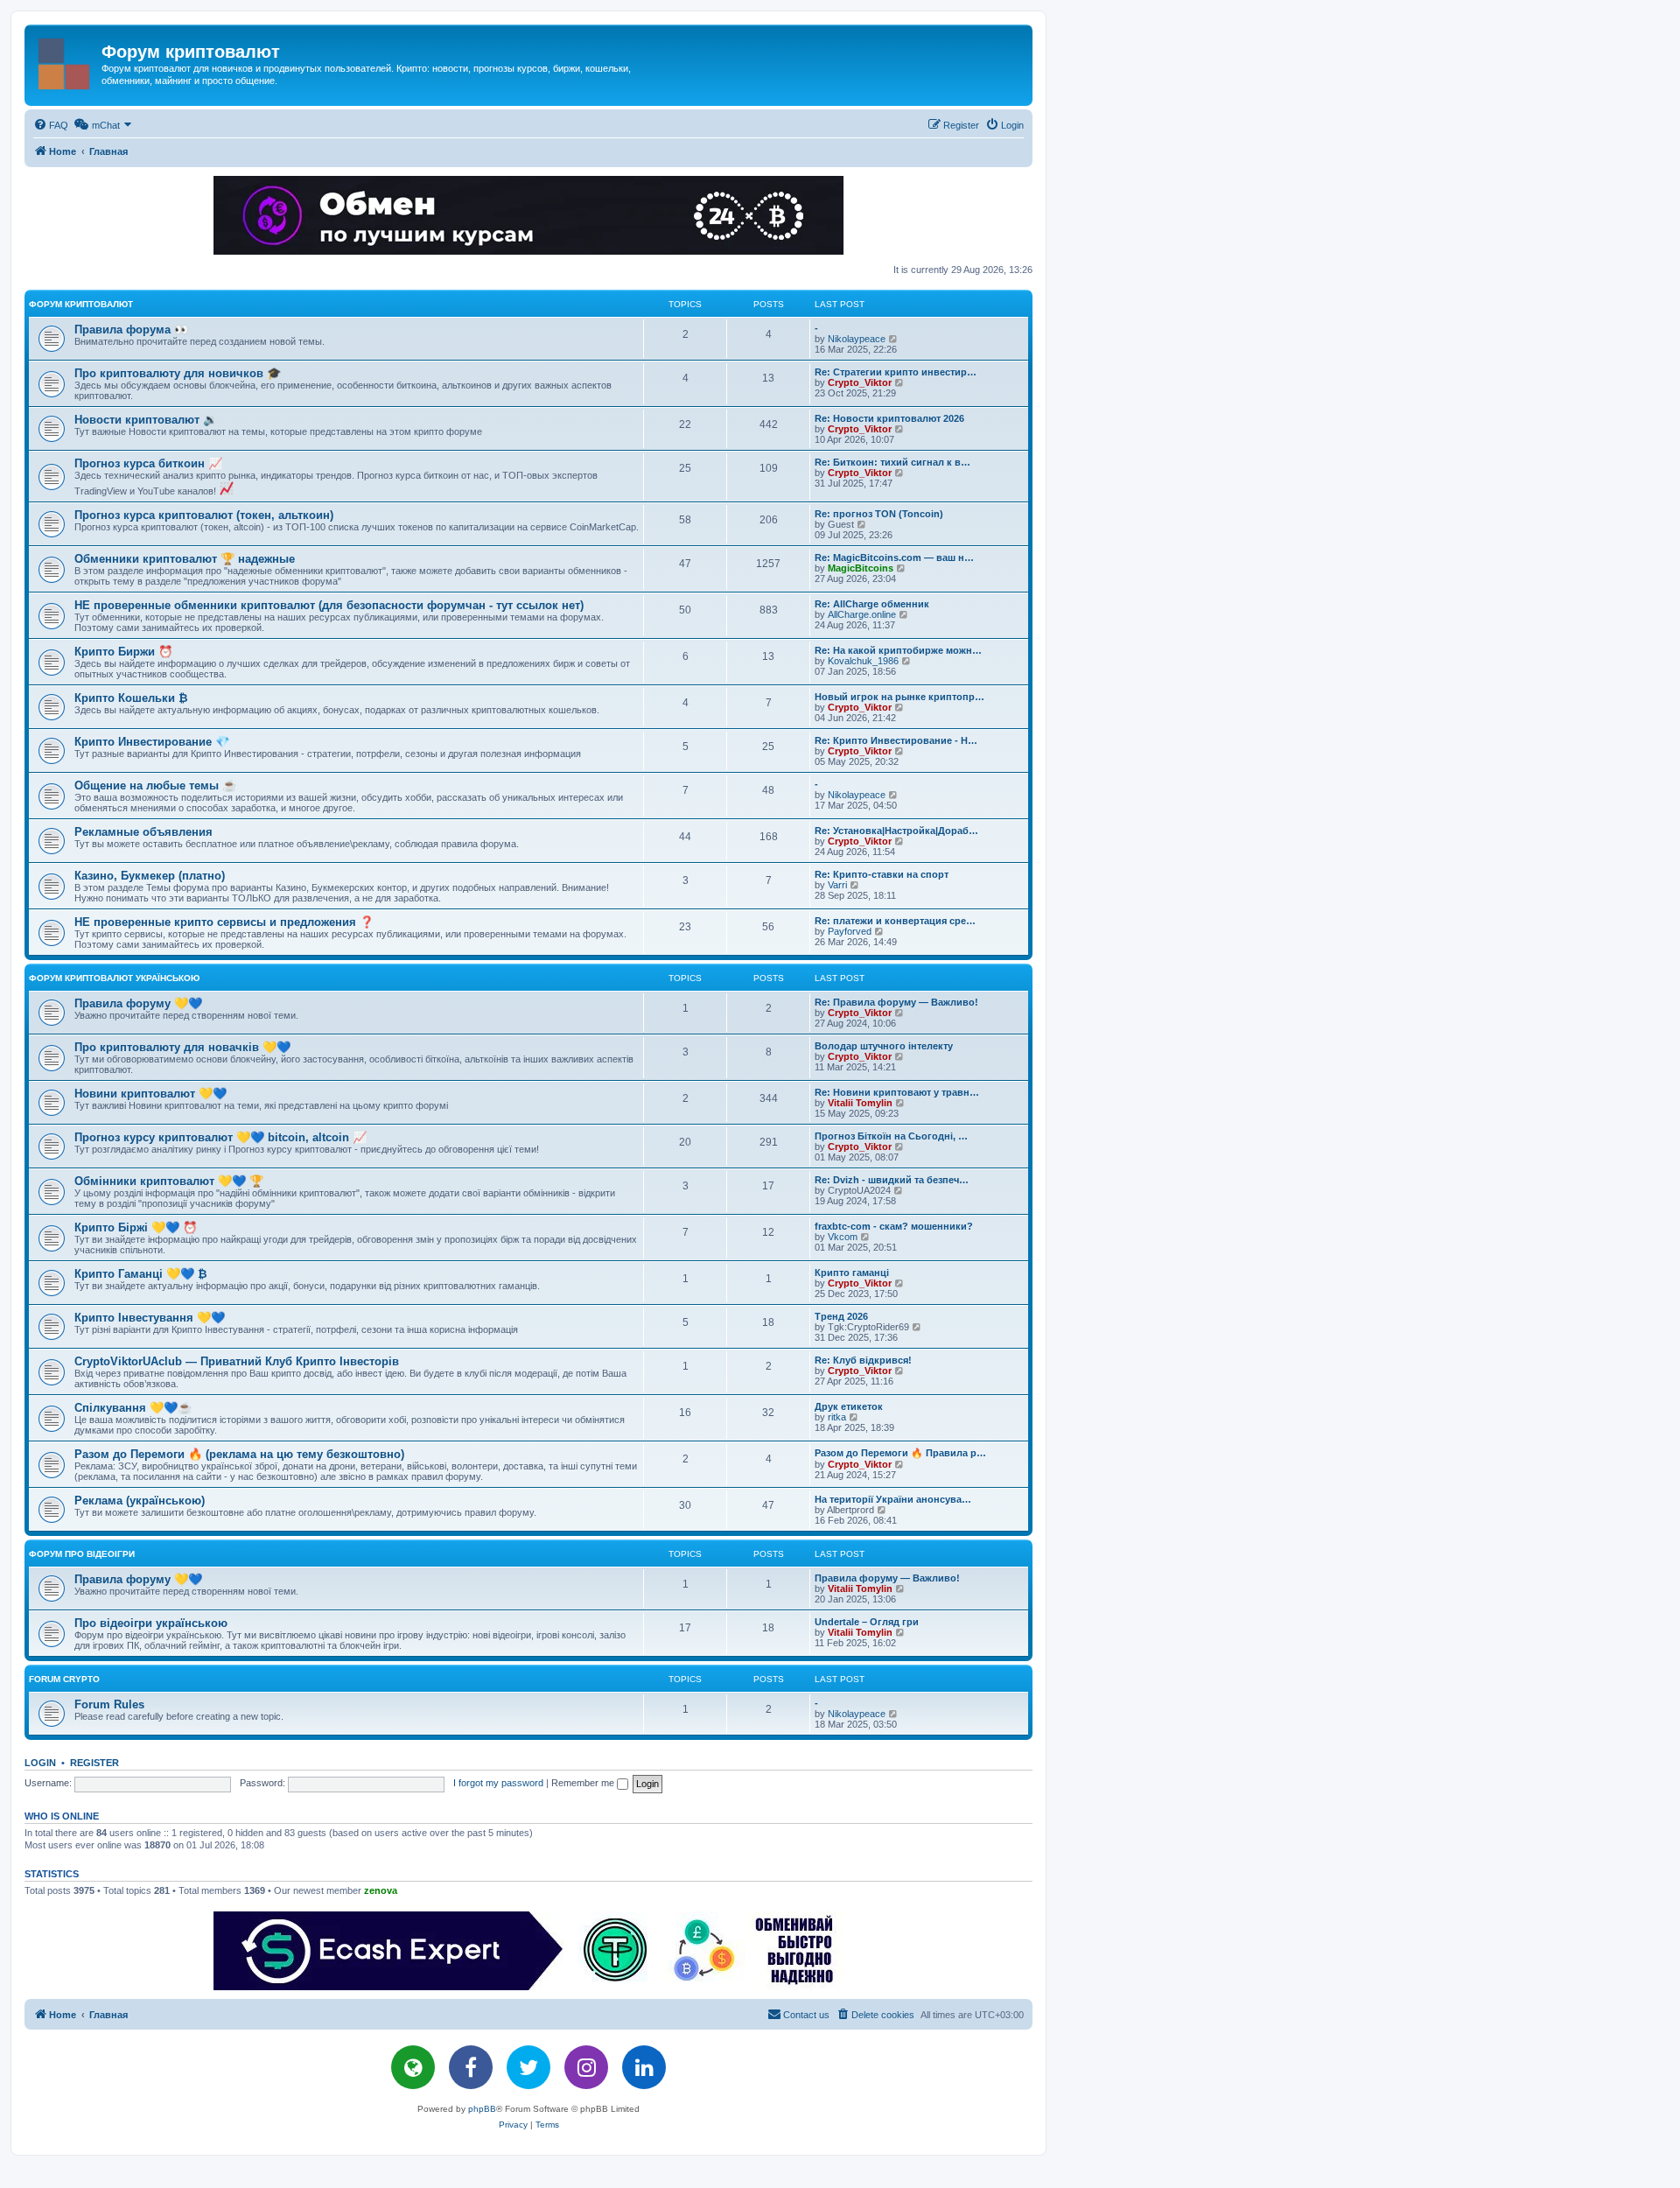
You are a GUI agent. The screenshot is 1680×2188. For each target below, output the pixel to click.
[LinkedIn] (644, 2067)
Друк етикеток (849, 1406)
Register (94, 1763)
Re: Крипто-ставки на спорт (882, 874)
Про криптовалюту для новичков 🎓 (178, 373)
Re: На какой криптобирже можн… (898, 650)
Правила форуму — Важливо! (887, 1578)
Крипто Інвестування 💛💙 (150, 1318)
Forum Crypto (64, 1679)
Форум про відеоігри (82, 1554)
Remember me (584, 1783)
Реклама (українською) (140, 1501)
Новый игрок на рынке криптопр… (899, 697)
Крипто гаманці (852, 1273)
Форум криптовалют (81, 304)
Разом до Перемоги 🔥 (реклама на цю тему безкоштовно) (239, 1454)
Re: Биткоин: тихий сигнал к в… (892, 462)
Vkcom (843, 1237)
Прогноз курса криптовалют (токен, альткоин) (204, 515)
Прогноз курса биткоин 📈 (148, 463)
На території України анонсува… (893, 1499)
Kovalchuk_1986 (863, 661)
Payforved (850, 931)
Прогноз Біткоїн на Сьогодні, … (891, 1136)
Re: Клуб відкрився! (863, 1360)
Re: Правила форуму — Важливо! (896, 1002)
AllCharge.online (862, 614)
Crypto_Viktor (860, 382)
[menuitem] (51, 125)
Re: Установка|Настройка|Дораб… (896, 831)
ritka (837, 1417)
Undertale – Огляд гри (867, 1622)
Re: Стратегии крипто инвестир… (896, 372)
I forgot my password (498, 1783)
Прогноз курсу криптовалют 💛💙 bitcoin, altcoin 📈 (220, 1137)
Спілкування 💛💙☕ (133, 1408)
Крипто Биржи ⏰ (123, 652)
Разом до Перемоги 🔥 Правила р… (900, 1453)
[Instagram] (586, 2067)
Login (40, 1763)
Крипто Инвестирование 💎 (152, 742)
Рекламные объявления (143, 832)
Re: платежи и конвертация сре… (895, 921)
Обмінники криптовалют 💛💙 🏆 (169, 1181)
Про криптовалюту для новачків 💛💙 (182, 1047)
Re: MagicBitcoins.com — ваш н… (894, 558)
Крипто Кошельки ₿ (131, 698)
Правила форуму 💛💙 (138, 1003)
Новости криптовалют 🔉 (146, 420)
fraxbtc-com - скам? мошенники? (894, 1226)
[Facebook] (471, 2067)
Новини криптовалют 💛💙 (150, 1094)
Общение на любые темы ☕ (155, 785)
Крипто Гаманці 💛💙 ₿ (141, 1274)
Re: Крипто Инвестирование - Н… (896, 740)
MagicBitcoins (861, 568)
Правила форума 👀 (131, 330)
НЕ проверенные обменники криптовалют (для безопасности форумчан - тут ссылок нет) (329, 605)
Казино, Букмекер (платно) (150, 876)
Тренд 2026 (841, 1316)
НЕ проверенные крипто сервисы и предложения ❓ (224, 922)
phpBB (482, 2109)
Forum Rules (109, 1704)
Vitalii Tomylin (860, 1103)
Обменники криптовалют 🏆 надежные (185, 559)
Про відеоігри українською (151, 1623)
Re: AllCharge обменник (872, 604)
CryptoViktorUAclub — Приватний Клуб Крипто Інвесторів (237, 1361)
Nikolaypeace (857, 339)
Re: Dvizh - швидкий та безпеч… (892, 1180)
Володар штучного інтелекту (884, 1046)
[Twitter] (528, 2067)
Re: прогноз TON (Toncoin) (879, 514)
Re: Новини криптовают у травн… (897, 1092)
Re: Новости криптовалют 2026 (889, 418)
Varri (837, 885)
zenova (381, 1890)
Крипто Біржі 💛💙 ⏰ (136, 1227)
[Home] (65, 60)
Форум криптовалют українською (114, 978)
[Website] (413, 2067)
